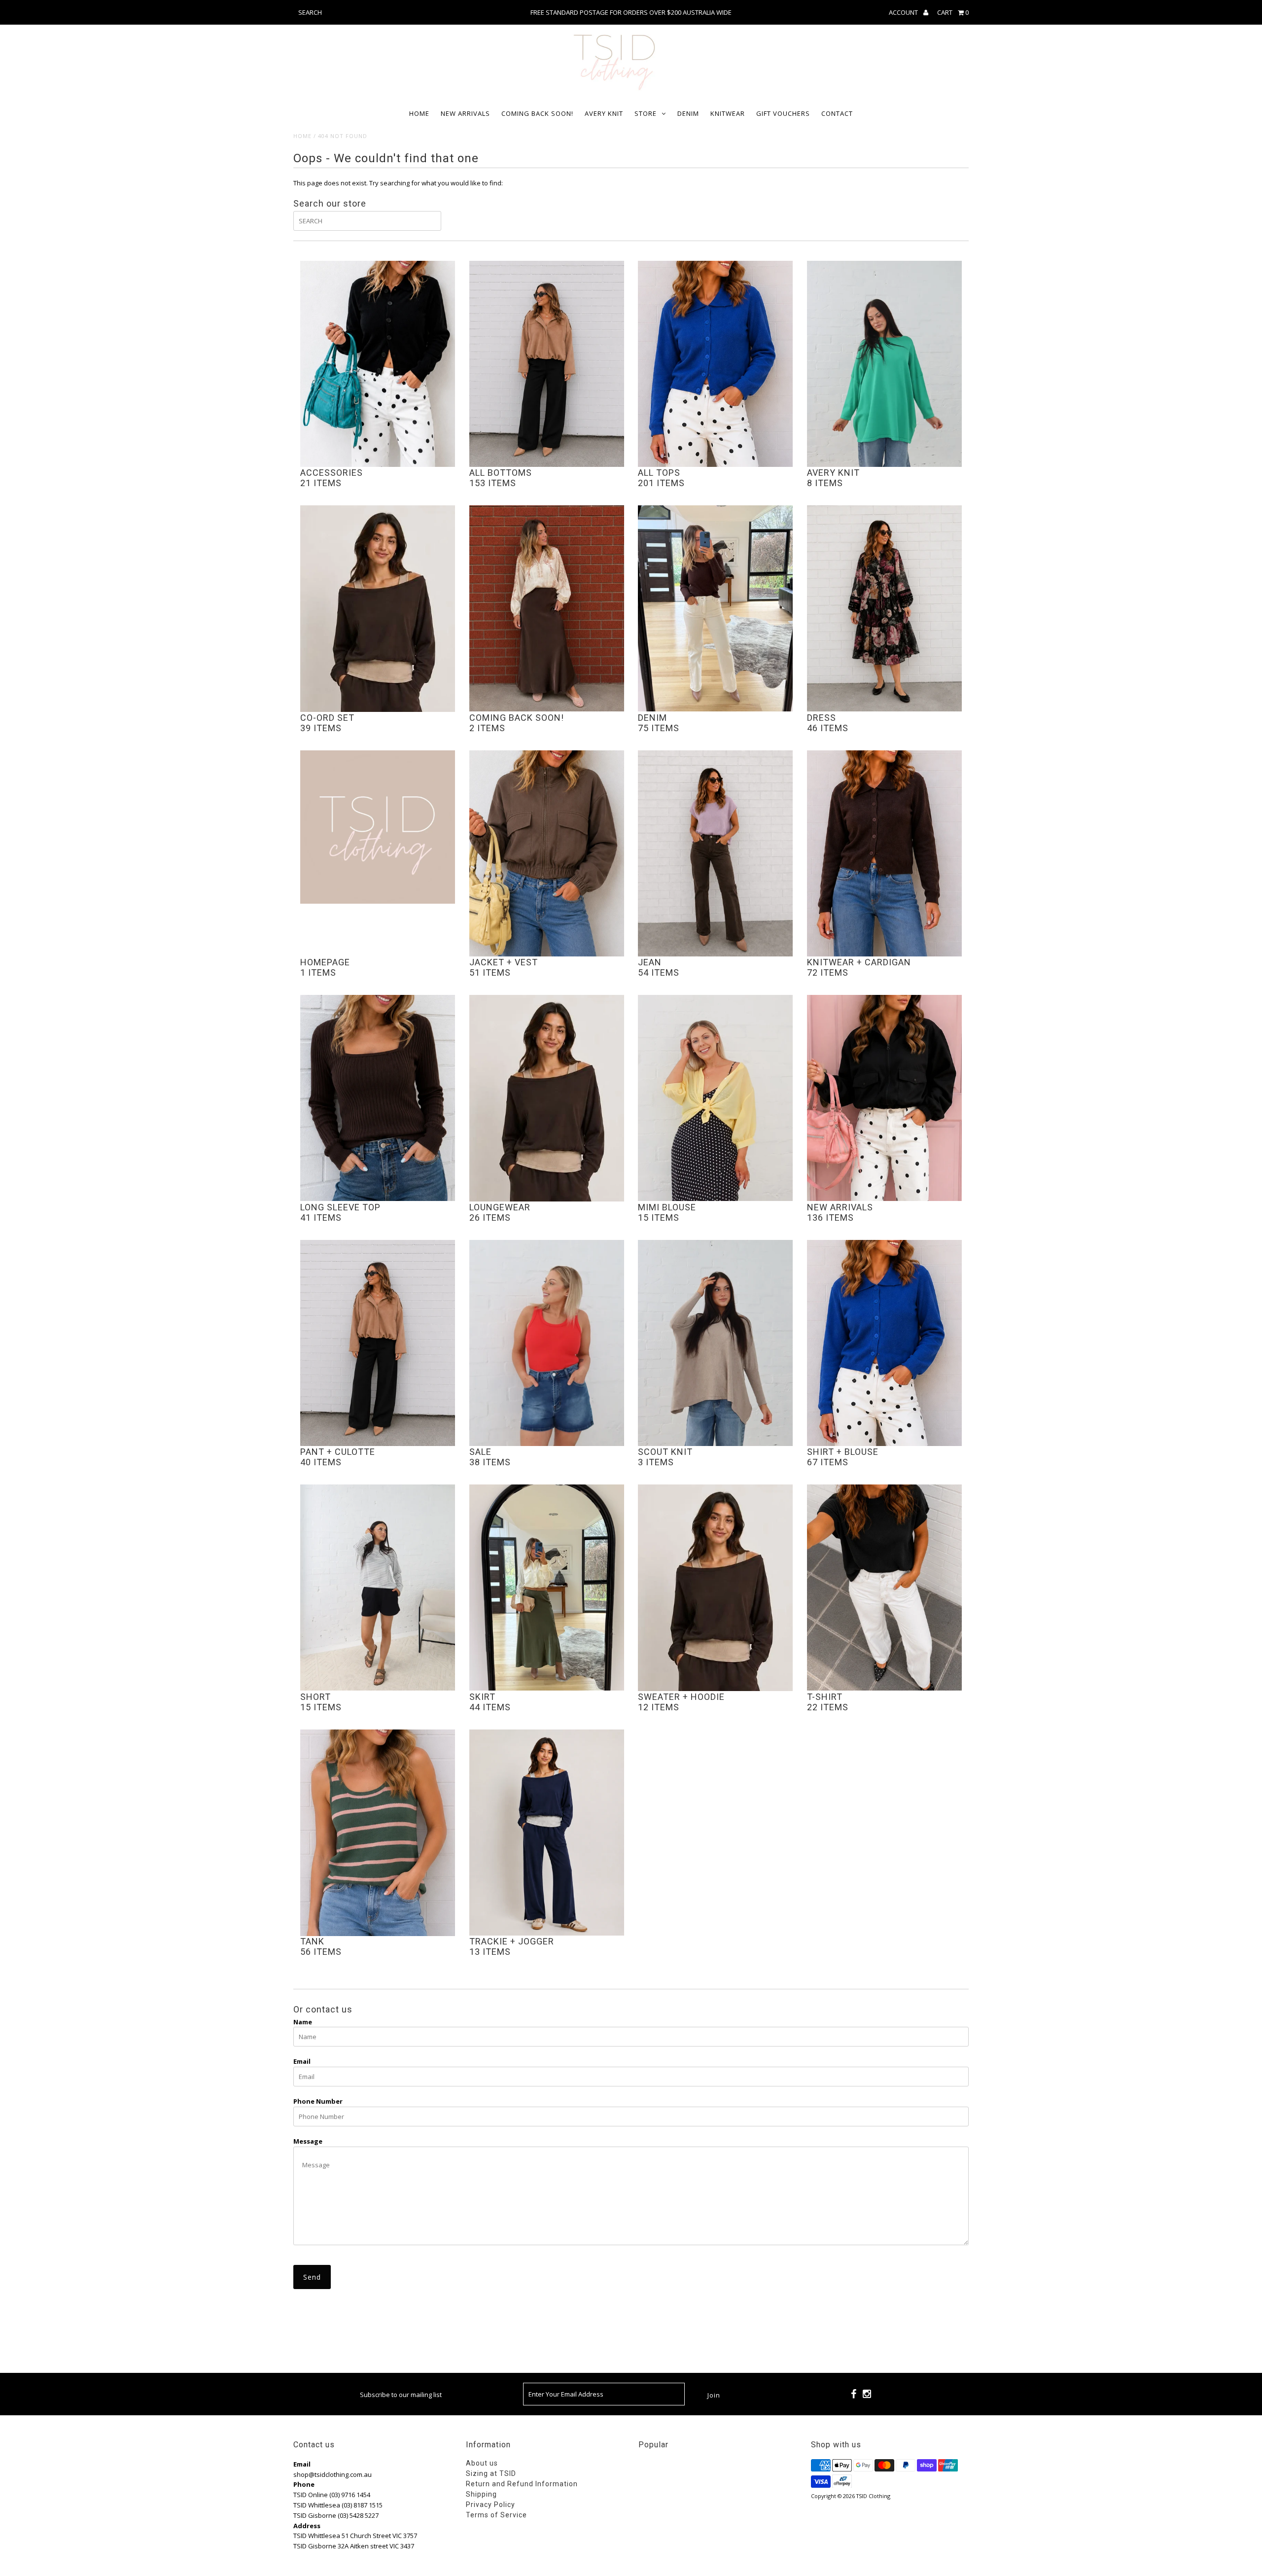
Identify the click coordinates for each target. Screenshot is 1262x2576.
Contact (837, 113)
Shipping (481, 2494)
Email (302, 2061)
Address (307, 2526)
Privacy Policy (491, 2505)
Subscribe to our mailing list (401, 2395)
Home (419, 113)
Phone (304, 2484)
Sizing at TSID (491, 2473)
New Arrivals (465, 113)
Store (646, 113)
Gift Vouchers (783, 113)
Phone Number (318, 2101)
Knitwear (728, 113)
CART (953, 12)
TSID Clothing (873, 2496)
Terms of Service (496, 2515)
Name (303, 2022)
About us (482, 2463)
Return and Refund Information (522, 2484)
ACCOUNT (904, 12)
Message (308, 2141)
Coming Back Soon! (537, 113)
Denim (688, 113)
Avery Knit (604, 113)
